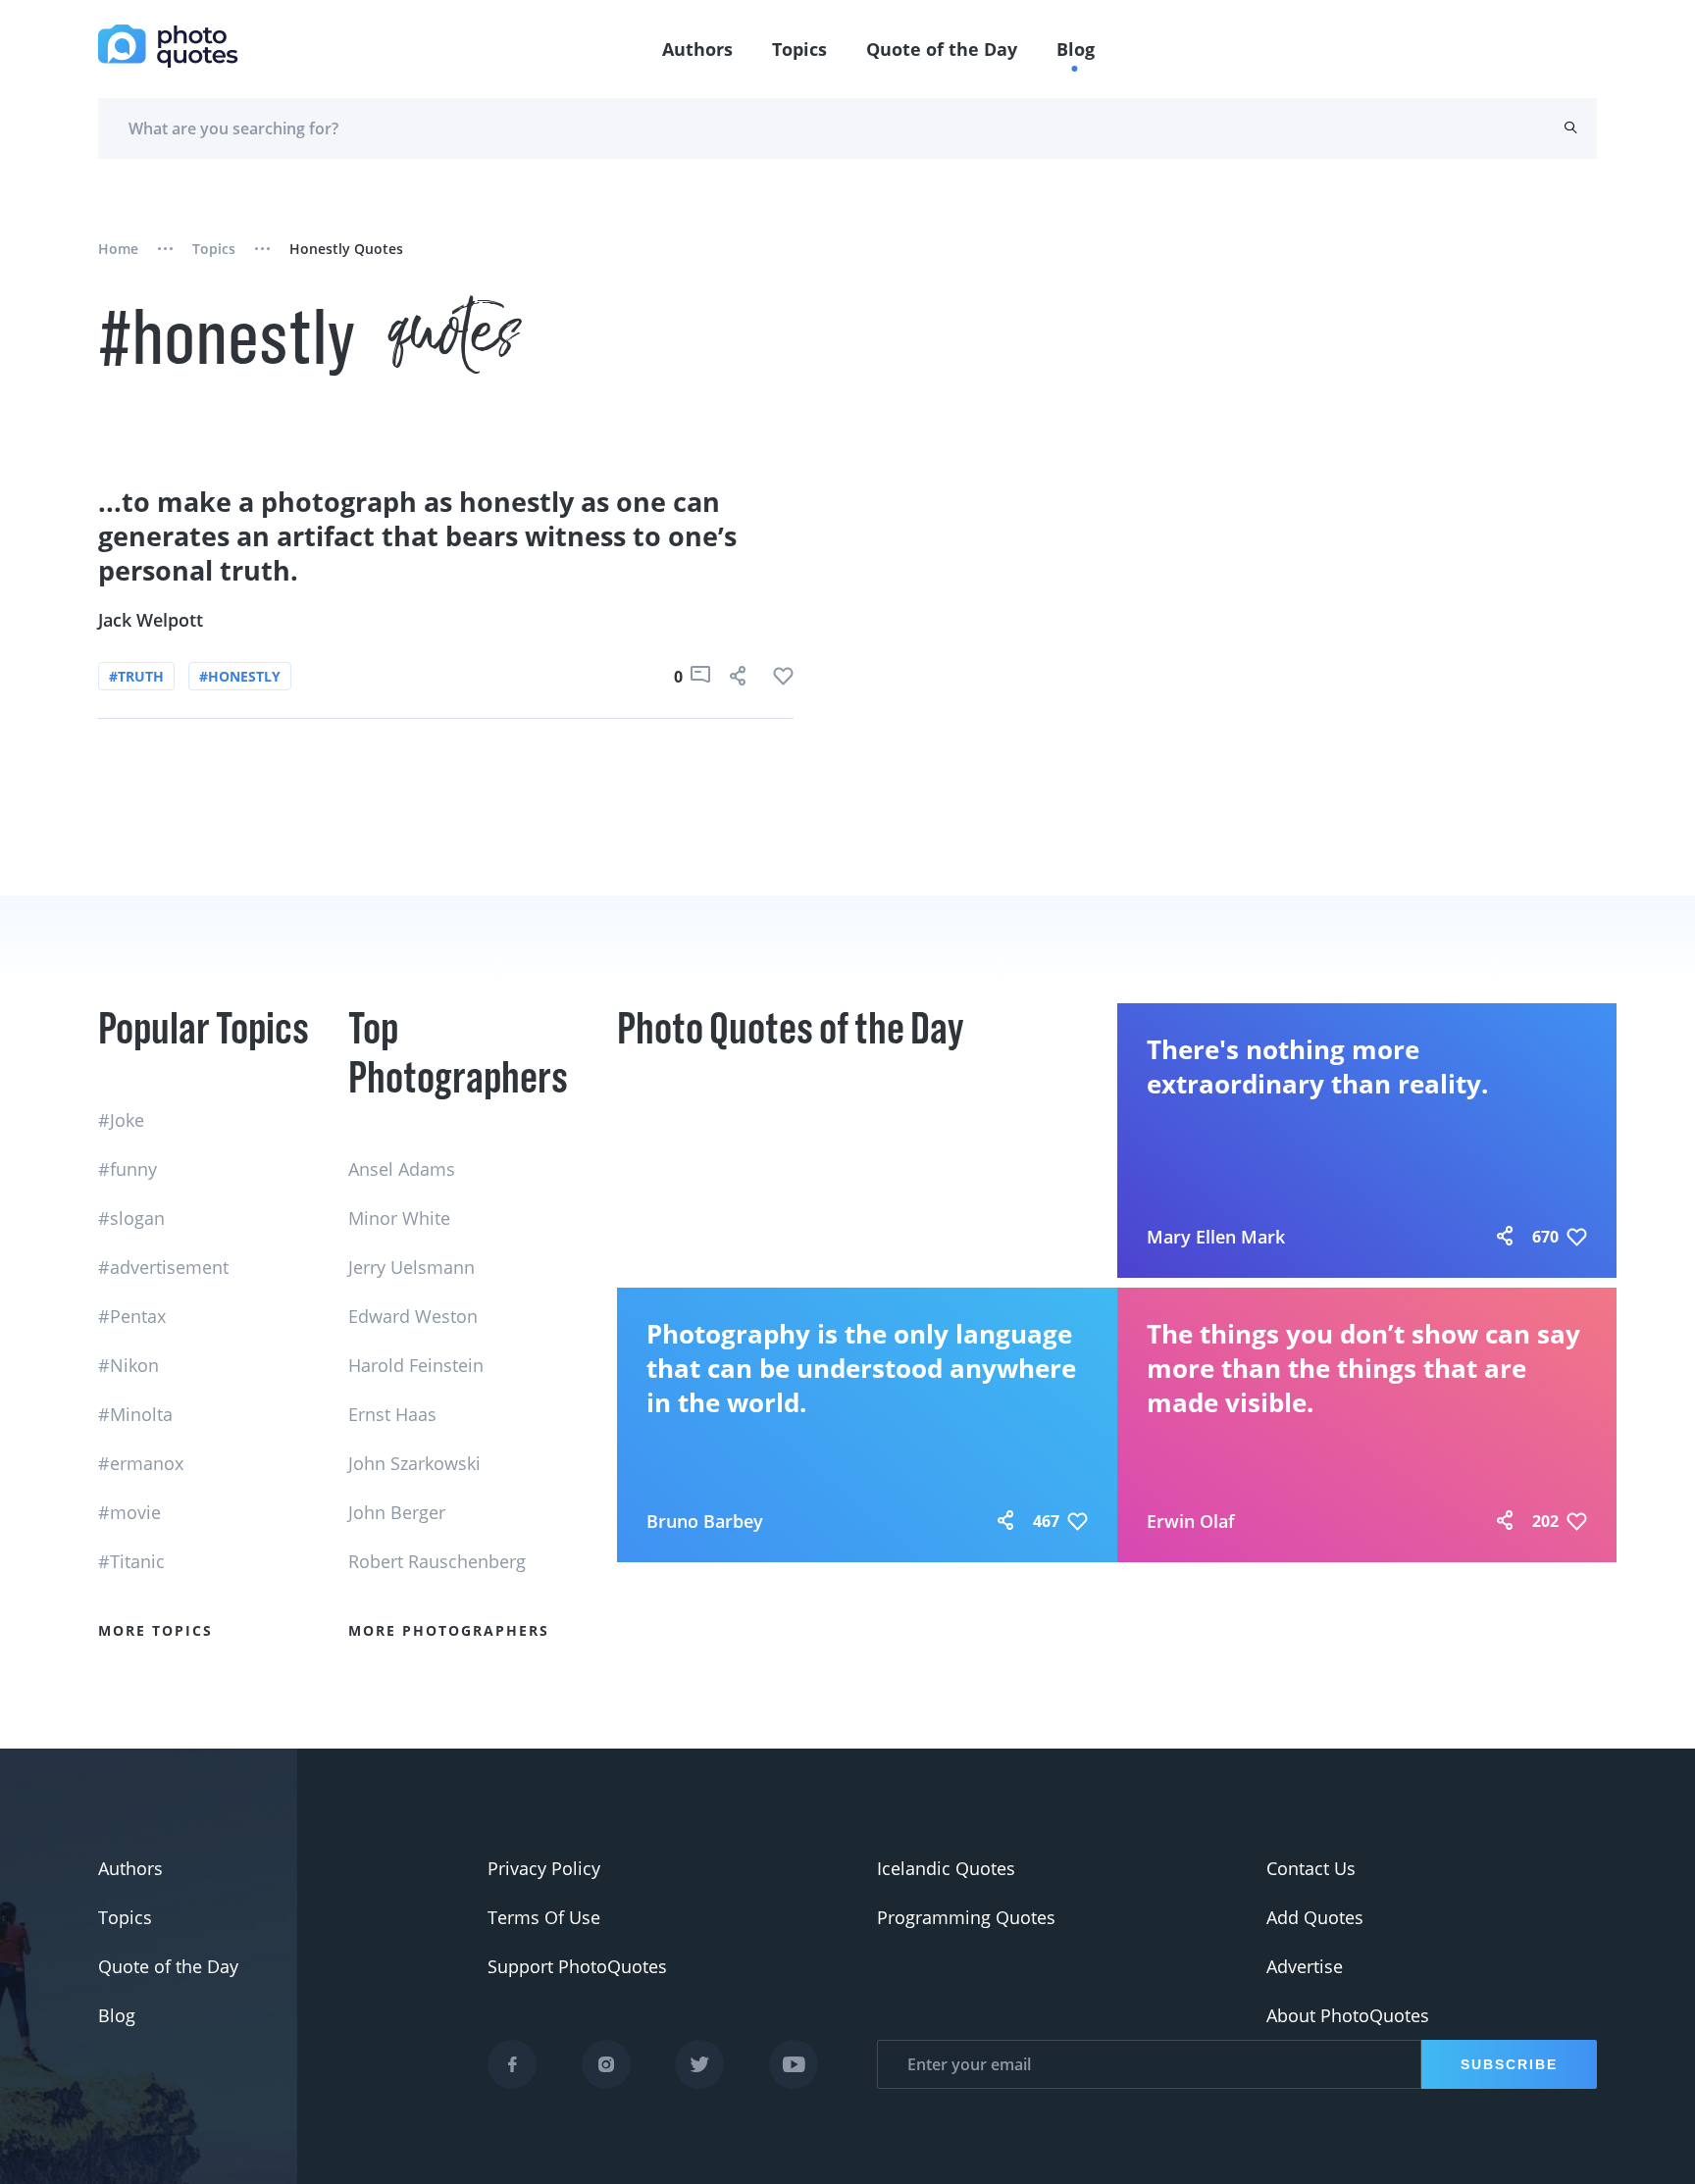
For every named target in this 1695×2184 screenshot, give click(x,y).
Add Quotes (1315, 1917)
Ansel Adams (402, 1169)
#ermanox (141, 1463)
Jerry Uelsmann (411, 1267)
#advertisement (163, 1267)
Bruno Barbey (705, 1521)
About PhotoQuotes (1348, 2015)
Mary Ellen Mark (1216, 1237)
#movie (129, 1512)
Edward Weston (413, 1316)
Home (118, 249)
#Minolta (135, 1414)
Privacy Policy (544, 1868)
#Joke (121, 1120)
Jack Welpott (151, 620)
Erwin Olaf (1191, 1521)
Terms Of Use (544, 1917)
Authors (697, 49)
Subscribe (1509, 2064)
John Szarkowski (414, 1463)
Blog (1076, 49)
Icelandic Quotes (946, 1868)
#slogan (131, 1218)
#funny (128, 1169)
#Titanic (131, 1561)
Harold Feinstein (416, 1365)
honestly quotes (346, 249)
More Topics (155, 1630)
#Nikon (128, 1365)
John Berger (397, 1512)
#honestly (240, 676)
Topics (799, 49)
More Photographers (449, 1630)
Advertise (1305, 1966)
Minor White (399, 1218)
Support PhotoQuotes (577, 1966)
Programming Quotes (966, 1917)
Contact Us (1311, 1868)
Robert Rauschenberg (437, 1561)
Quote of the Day (942, 49)
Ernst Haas (392, 1414)
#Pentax (132, 1316)
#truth (136, 676)
